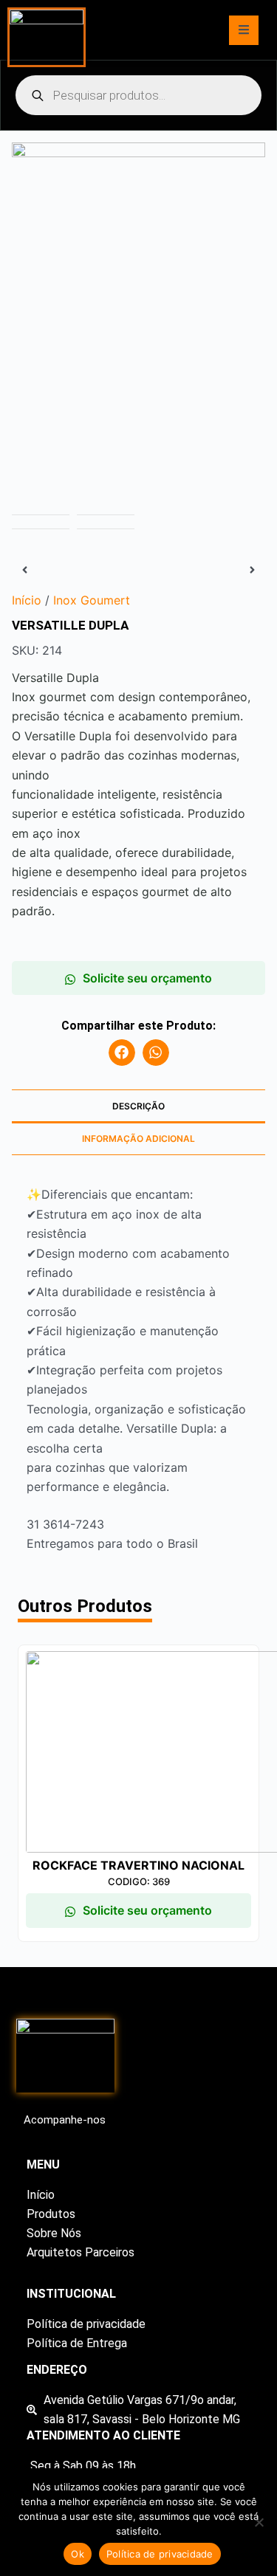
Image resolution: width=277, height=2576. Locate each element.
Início (41, 2195)
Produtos (51, 2214)
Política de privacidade (86, 2324)
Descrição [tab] (138, 1106)
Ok (78, 2554)
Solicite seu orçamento (147, 978)
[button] (122, 1053)
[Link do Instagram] (27, 2141)
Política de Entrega (77, 2343)
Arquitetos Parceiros (81, 2252)
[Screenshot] (138, 279)
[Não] (259, 2522)
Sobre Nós (54, 2233)
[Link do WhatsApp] (46, 2141)
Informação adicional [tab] (138, 1139)
